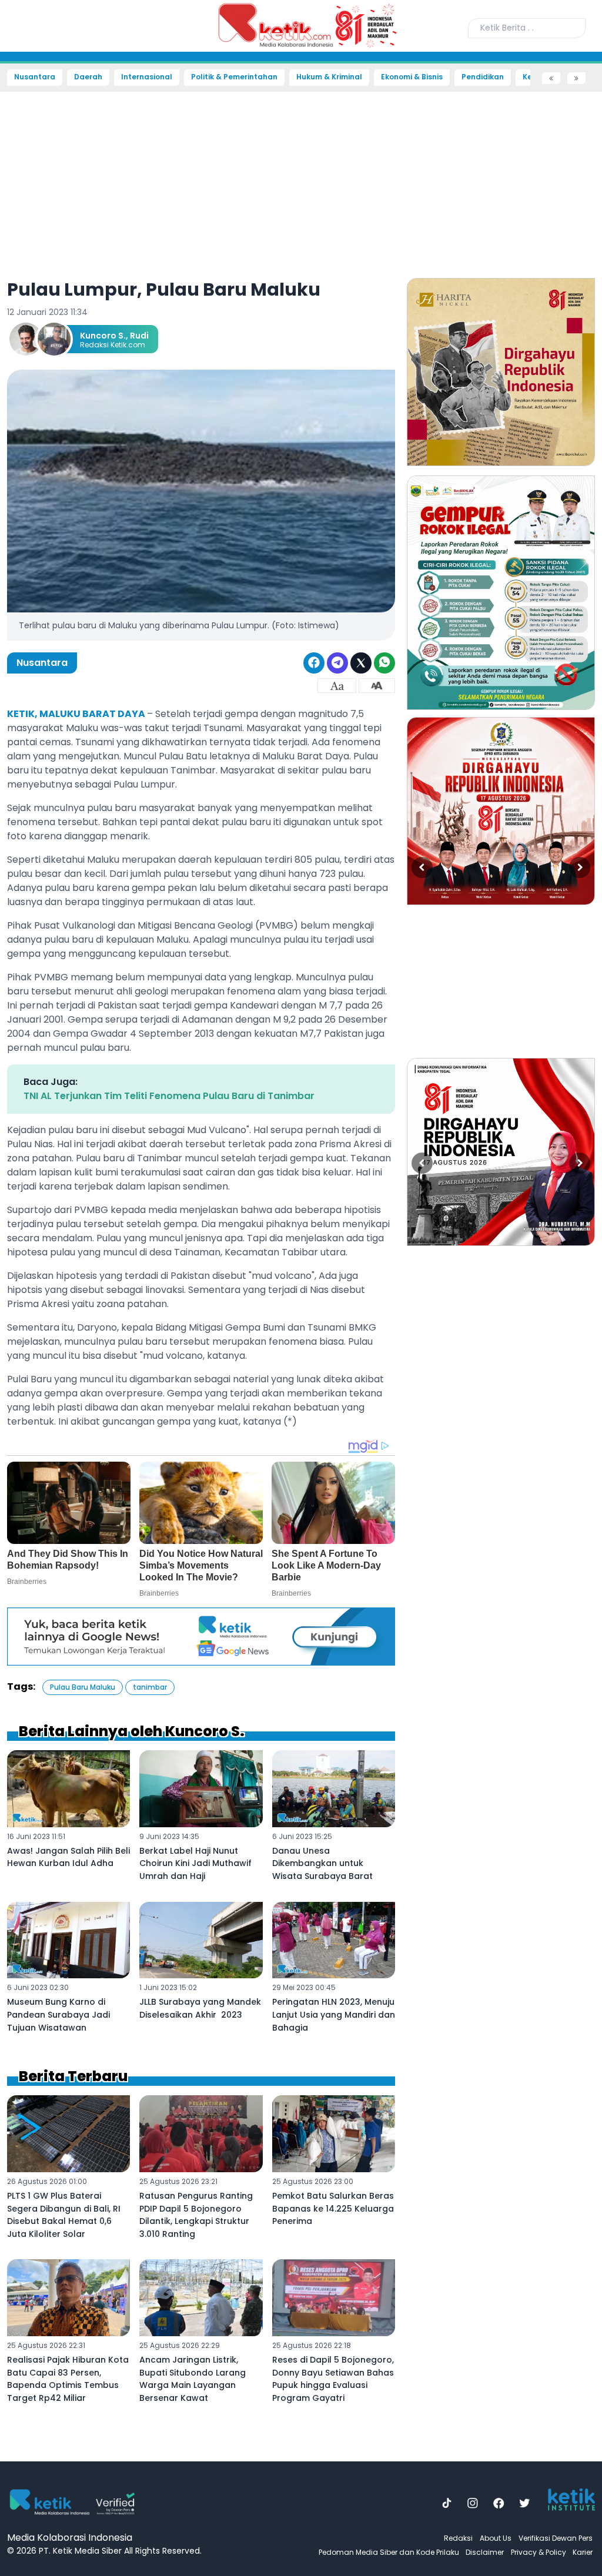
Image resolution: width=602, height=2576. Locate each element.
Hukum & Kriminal (329, 77)
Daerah (88, 77)
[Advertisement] (301, 177)
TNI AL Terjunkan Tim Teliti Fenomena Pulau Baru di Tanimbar (169, 1096)
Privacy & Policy (539, 2552)
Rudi (139, 336)
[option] (501, 372)
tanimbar (150, 1687)
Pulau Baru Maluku (83, 1687)
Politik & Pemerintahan (234, 77)
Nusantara (35, 77)
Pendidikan (483, 77)
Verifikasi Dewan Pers (556, 2538)
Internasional (147, 77)
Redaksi (458, 2538)
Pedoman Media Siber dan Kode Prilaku (389, 2552)
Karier (583, 2552)
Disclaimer (485, 2552)
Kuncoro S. (103, 336)
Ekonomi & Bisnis (412, 77)
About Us (496, 2538)
